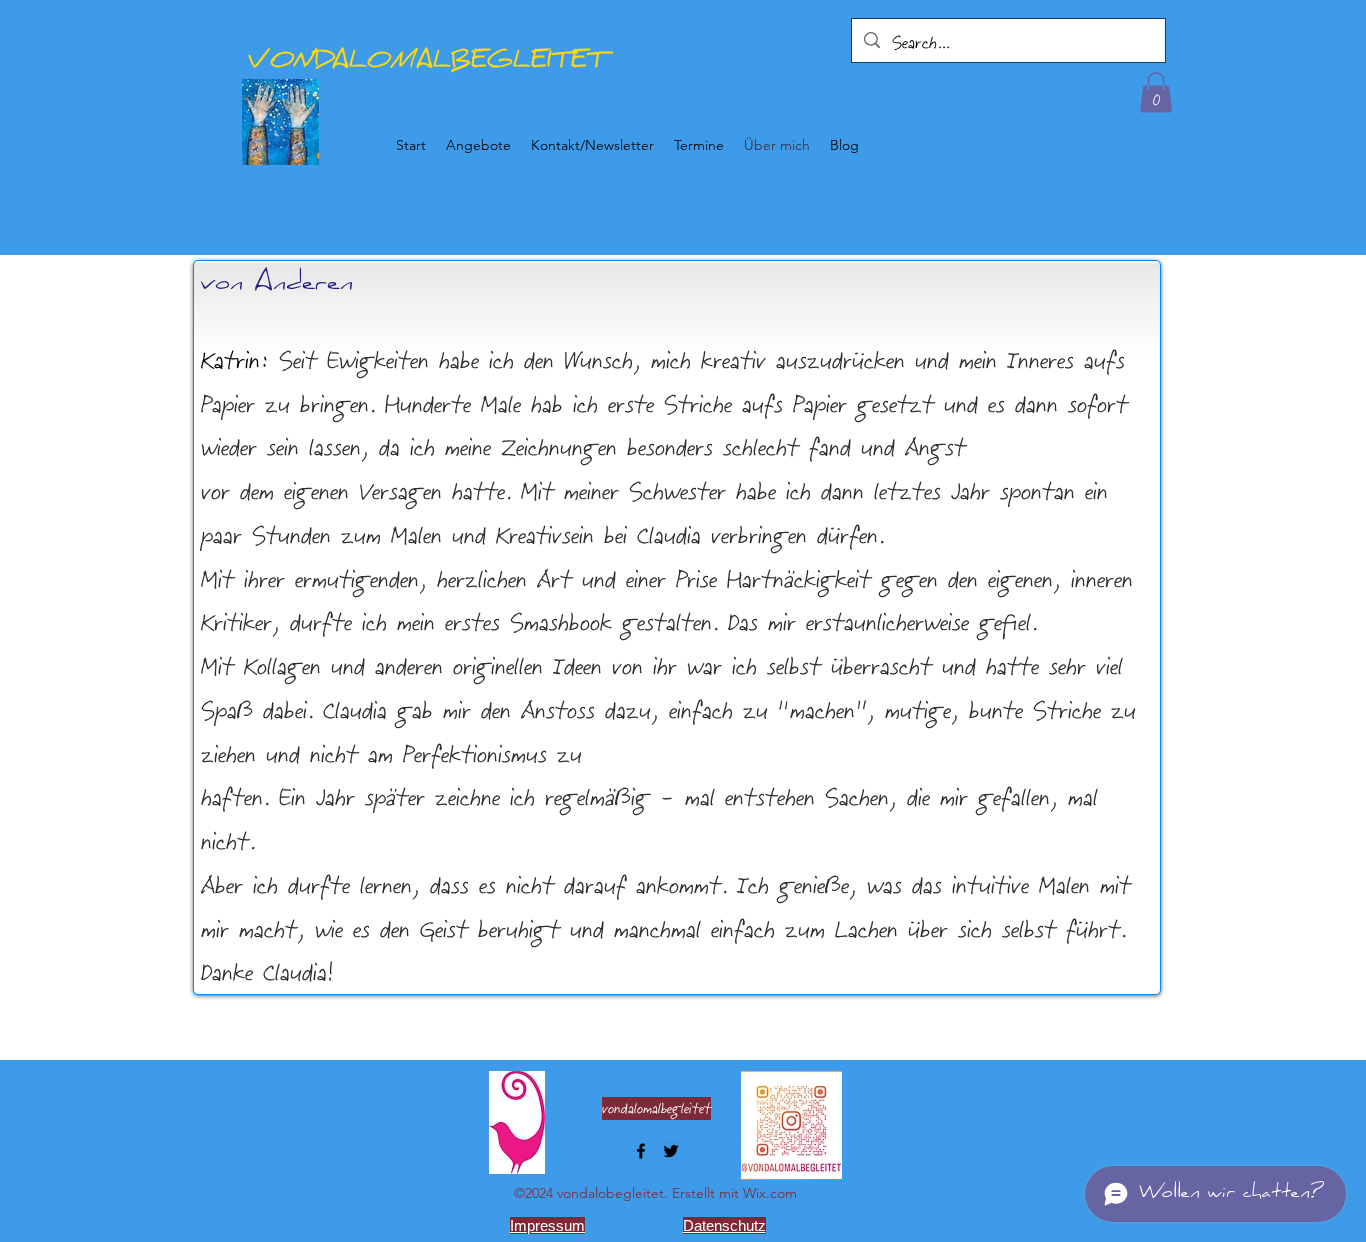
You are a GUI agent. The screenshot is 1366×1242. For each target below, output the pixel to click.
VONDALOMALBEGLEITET (427, 63)
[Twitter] (671, 1151)
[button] (1156, 92)
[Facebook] (641, 1151)
